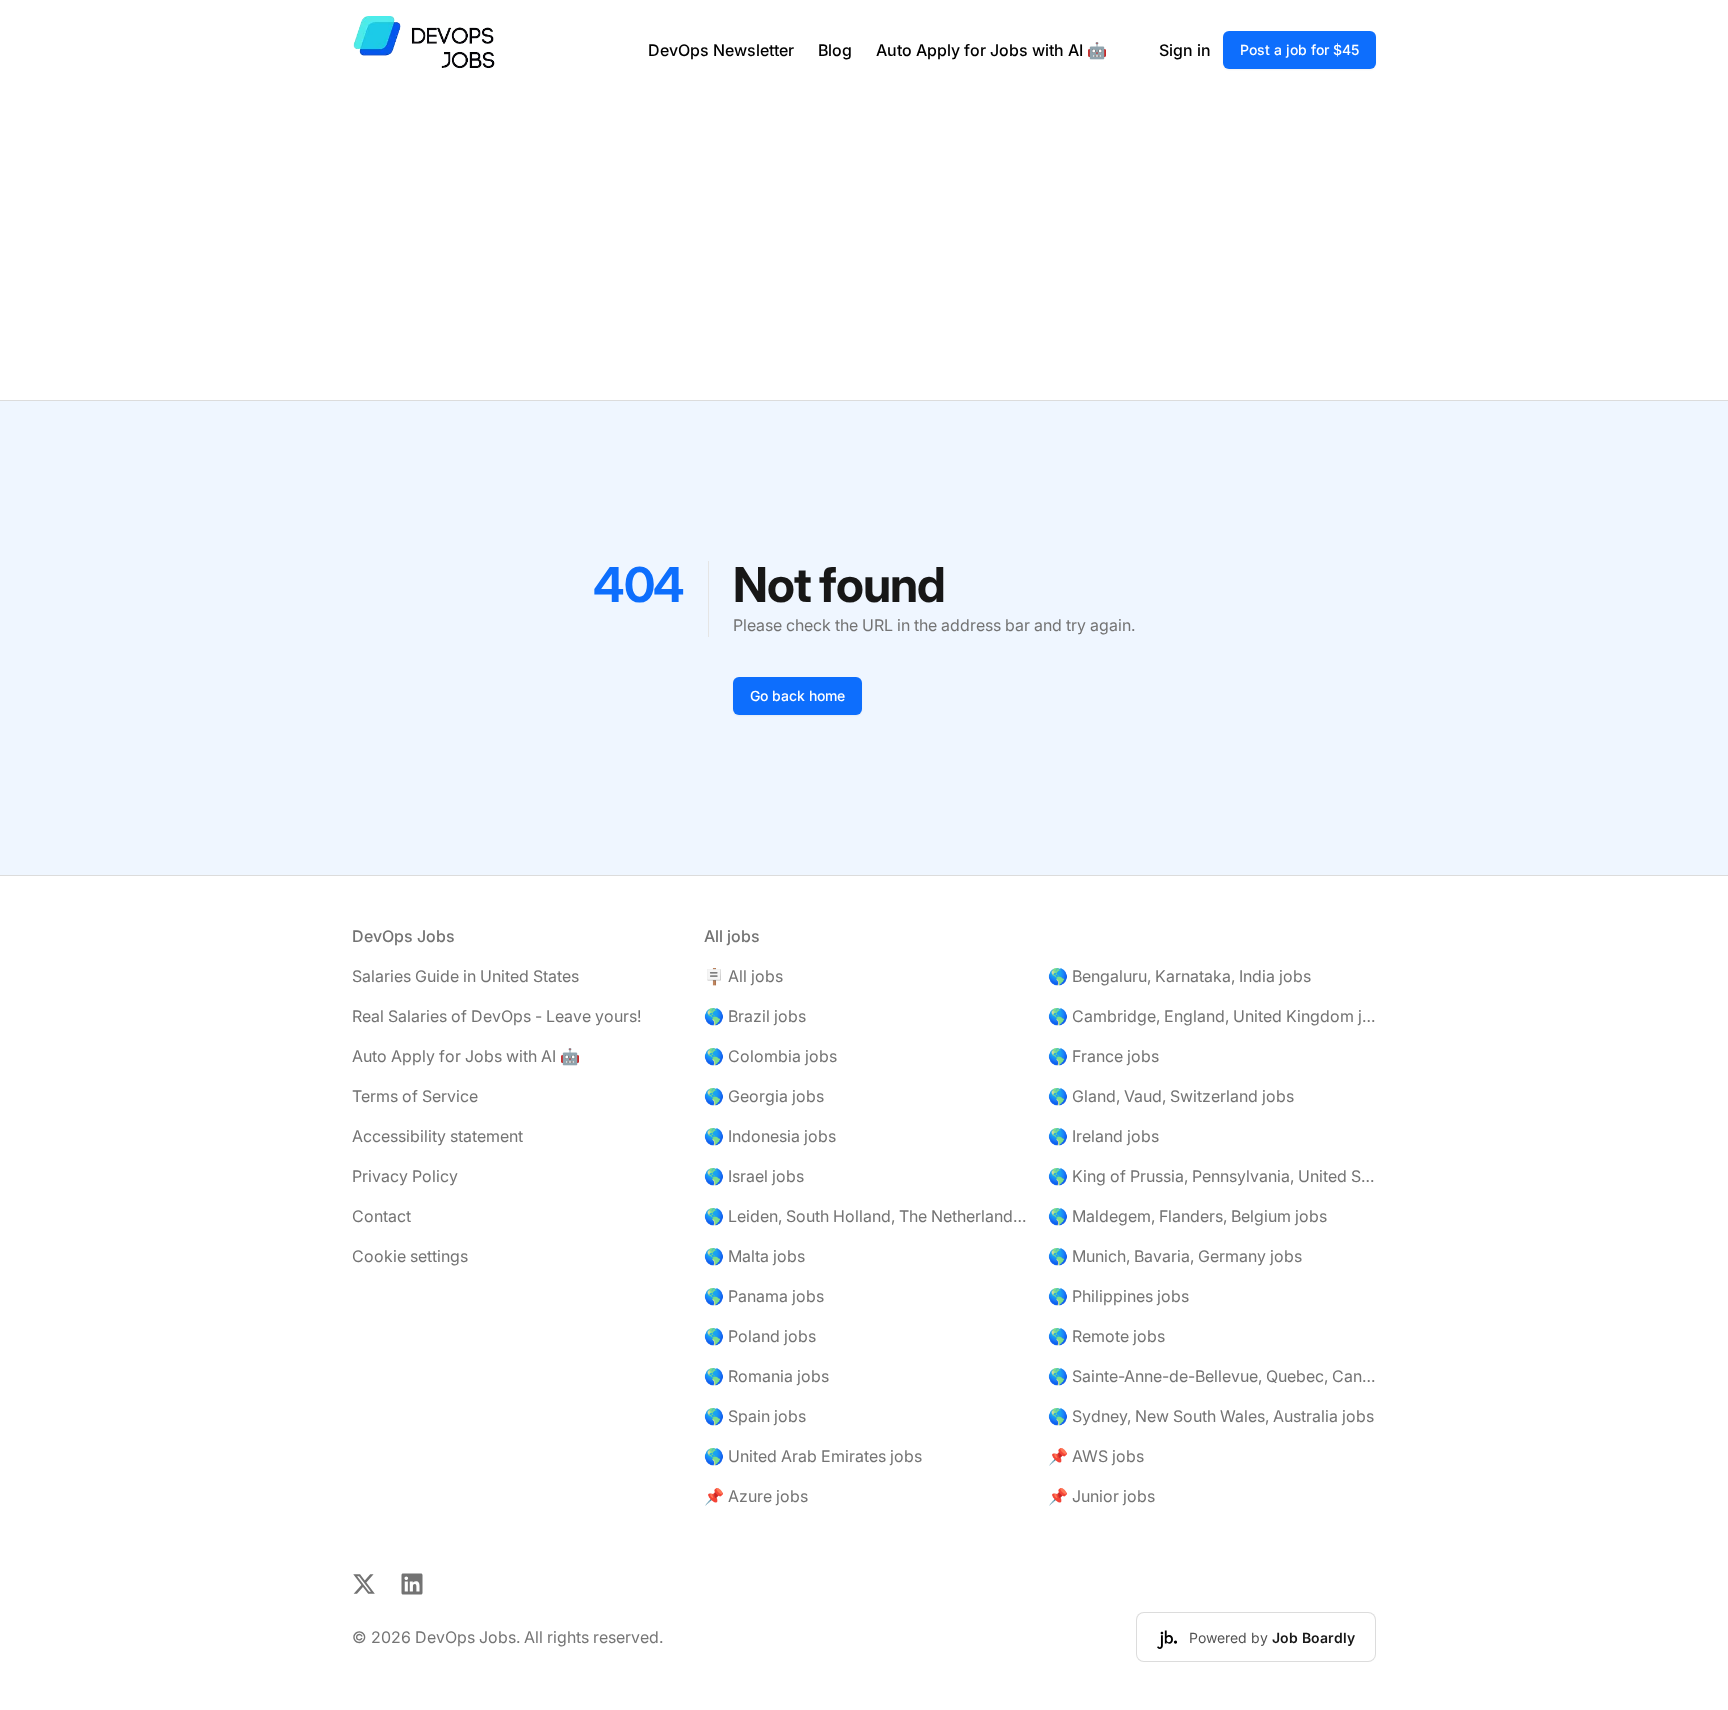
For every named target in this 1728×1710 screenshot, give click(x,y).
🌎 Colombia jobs (770, 1056)
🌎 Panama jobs (764, 1296)
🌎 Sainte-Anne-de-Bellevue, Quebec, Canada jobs (1212, 1376)
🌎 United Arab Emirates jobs (813, 1456)
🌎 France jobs (1103, 1056)
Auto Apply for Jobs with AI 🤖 (991, 50)
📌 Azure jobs (756, 1496)
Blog (835, 50)
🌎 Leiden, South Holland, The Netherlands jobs (868, 1216)
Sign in (1185, 50)
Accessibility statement (437, 1136)
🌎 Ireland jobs (1103, 1136)
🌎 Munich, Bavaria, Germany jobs (1175, 1256)
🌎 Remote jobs (1106, 1336)
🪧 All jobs (743, 976)
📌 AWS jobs (1096, 1456)
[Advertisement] (864, 250)
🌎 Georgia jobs (764, 1096)
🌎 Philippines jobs (1118, 1296)
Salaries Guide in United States (465, 976)
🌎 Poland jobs (760, 1336)
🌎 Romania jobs (766, 1376)
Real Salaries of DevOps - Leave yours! (496, 1016)
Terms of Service (415, 1096)
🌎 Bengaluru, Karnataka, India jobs (1179, 976)
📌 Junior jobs (1101, 1496)
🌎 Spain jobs (755, 1416)
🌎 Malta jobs (754, 1256)
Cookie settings (410, 1256)
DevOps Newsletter (721, 50)
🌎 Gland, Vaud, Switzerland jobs (1171, 1096)
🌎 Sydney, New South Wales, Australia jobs (1211, 1416)
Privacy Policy (405, 1176)
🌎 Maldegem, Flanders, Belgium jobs (1187, 1216)
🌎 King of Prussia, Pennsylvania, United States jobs (1212, 1176)
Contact (381, 1216)
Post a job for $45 (1299, 49)
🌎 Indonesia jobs (770, 1136)
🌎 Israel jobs (754, 1176)
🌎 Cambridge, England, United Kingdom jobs (1212, 1016)
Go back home (797, 695)
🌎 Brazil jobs (755, 1016)
